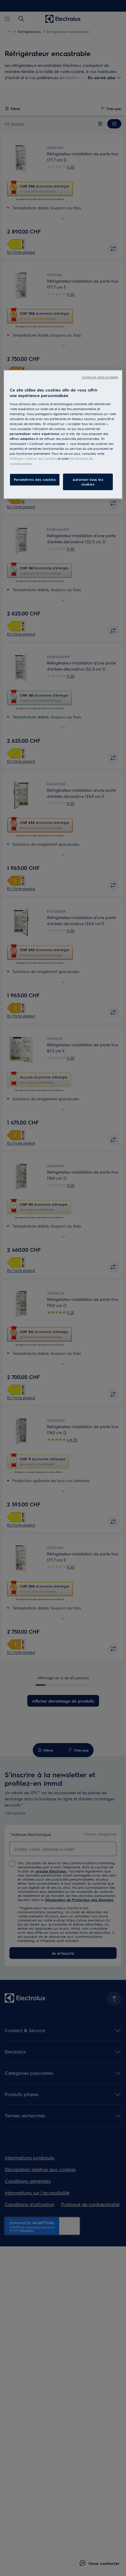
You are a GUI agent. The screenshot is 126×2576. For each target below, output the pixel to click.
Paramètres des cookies (35, 479)
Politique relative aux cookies (33, 459)
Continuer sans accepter (100, 377)
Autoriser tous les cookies (88, 482)
